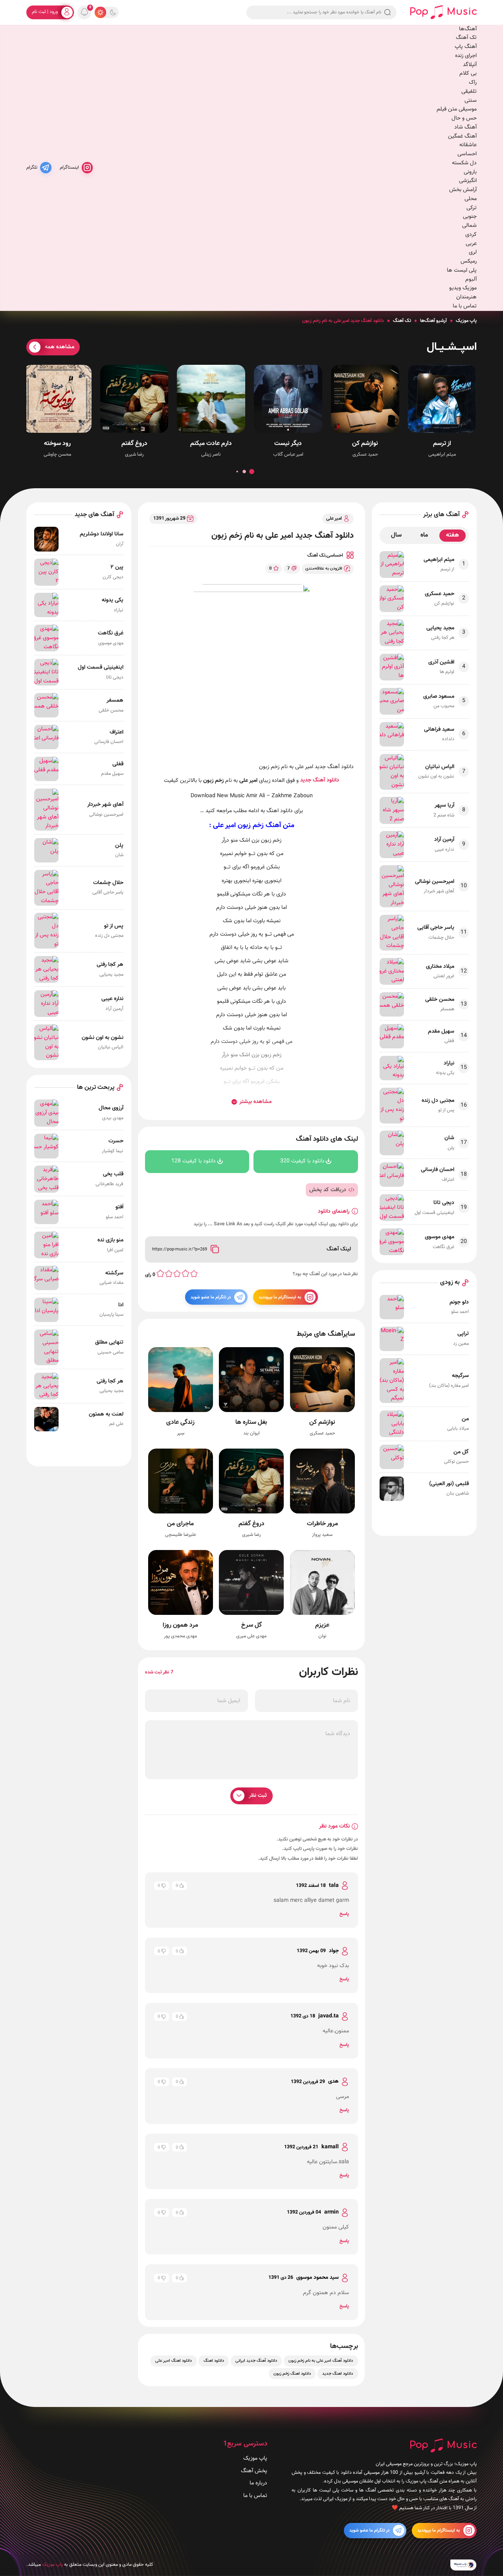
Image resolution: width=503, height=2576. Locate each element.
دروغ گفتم (134, 444)
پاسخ (344, 1914)
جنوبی (470, 216)
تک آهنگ (466, 38)
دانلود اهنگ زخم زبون (292, 2374)
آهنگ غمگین (462, 136)
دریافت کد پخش (328, 1190)
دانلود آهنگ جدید (320, 780)
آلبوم (471, 279)
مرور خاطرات (322, 1524)
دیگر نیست (288, 444)
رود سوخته (57, 444)
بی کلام (468, 73)
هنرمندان (466, 297)
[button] (251, 472)
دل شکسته (464, 163)
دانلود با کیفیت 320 (302, 1161)
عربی (471, 244)
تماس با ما (465, 306)
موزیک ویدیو (463, 288)
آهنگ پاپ (466, 47)
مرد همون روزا (181, 1625)
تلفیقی (469, 91)
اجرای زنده (466, 56)
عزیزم (322, 1625)
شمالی (469, 225)
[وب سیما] (464, 2565)
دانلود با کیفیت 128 (194, 1161)
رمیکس (469, 261)
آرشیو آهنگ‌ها (433, 321)
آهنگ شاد (465, 127)
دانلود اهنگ (214, 2361)
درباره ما (258, 2483)
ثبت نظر (258, 1795)
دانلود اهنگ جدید (338, 2374)
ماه (424, 535)
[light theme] (100, 12)
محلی (471, 199)
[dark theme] (113, 12)
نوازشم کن (365, 444)
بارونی (470, 172)
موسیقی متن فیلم (457, 109)
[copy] (215, 1250)
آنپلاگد (470, 65)
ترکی (472, 208)
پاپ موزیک (466, 321)
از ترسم (442, 444)
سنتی (471, 100)
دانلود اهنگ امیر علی (174, 2361)
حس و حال (464, 118)
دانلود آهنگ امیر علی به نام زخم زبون (321, 2361)
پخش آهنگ (254, 2471)
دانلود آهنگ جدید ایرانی (256, 2361)
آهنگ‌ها (468, 29)
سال (396, 535)
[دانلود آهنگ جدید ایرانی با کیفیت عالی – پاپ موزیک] (443, 12)
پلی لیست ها (462, 270)
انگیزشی (468, 181)
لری (473, 252)
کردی (471, 234)
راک (473, 82)
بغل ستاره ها (252, 1423)
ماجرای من (181, 1524)
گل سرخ (251, 1625)
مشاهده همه (60, 347)
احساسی (467, 154)
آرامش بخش (463, 190)
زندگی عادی (181, 1423)
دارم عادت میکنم (211, 444)
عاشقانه (468, 145)
